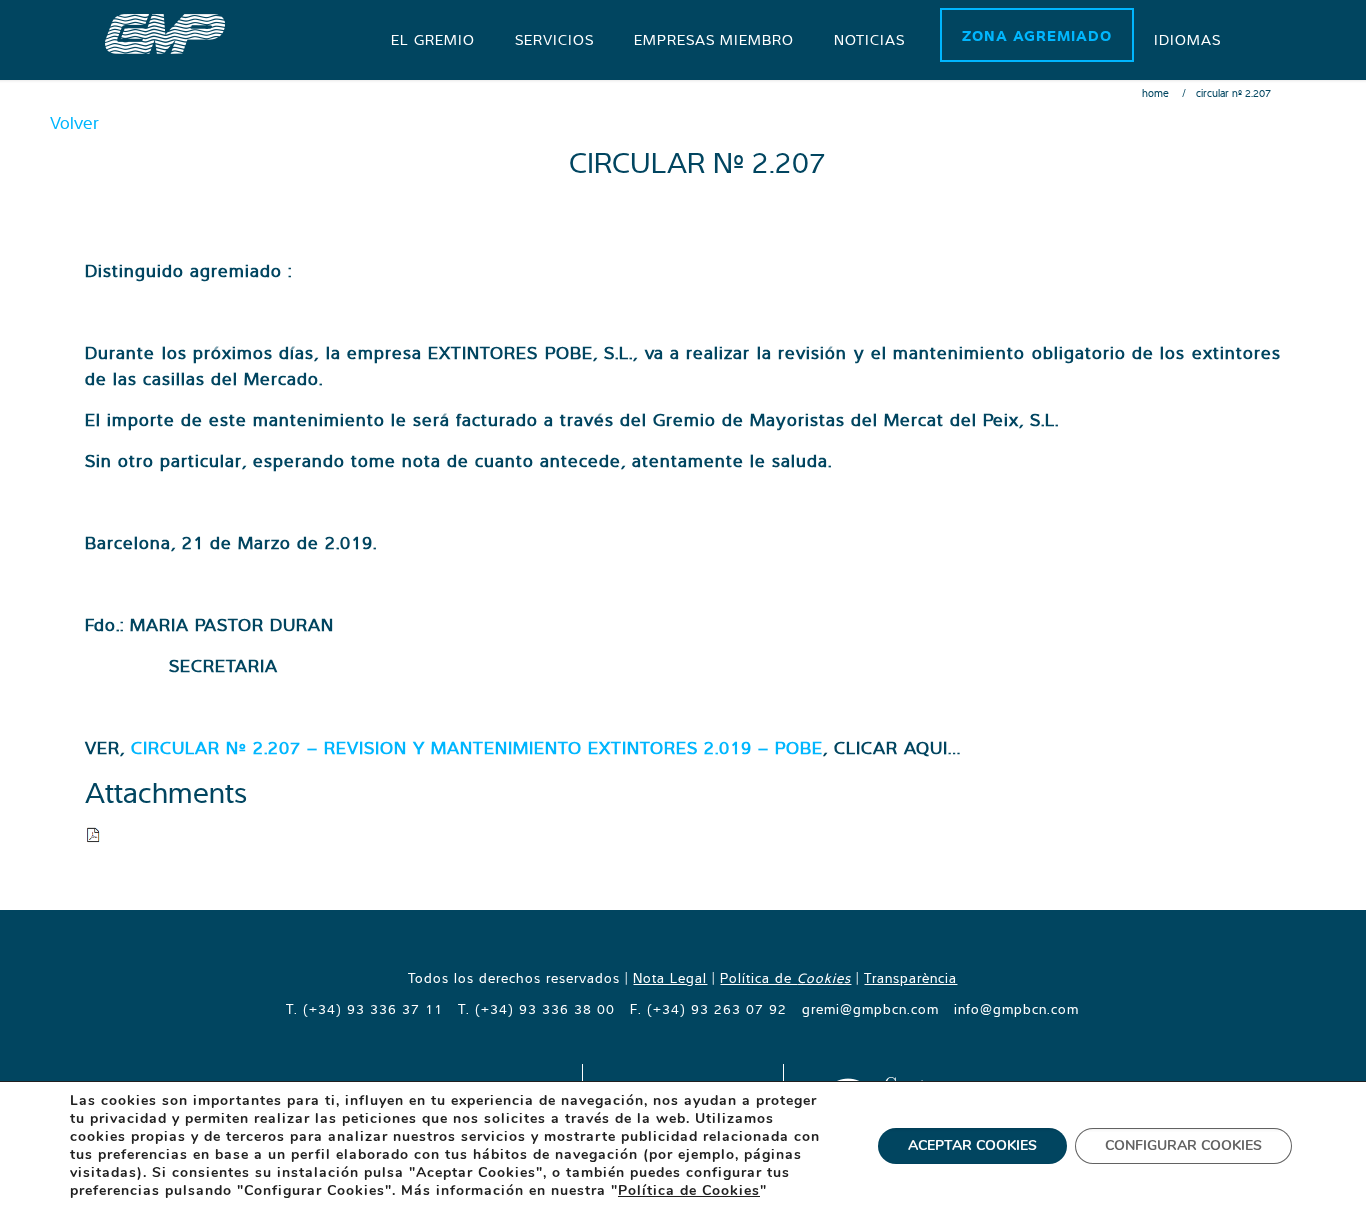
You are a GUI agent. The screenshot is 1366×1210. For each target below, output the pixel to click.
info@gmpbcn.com (1016, 1009)
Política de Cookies (689, 1190)
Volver (74, 122)
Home (1155, 93)
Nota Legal (670, 978)
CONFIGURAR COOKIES (1183, 1145)
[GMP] (165, 32)
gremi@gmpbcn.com (870, 1009)
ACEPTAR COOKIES (972, 1145)
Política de (785, 978)
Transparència (910, 978)
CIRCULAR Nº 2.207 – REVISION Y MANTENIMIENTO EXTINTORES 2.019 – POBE (477, 747)
